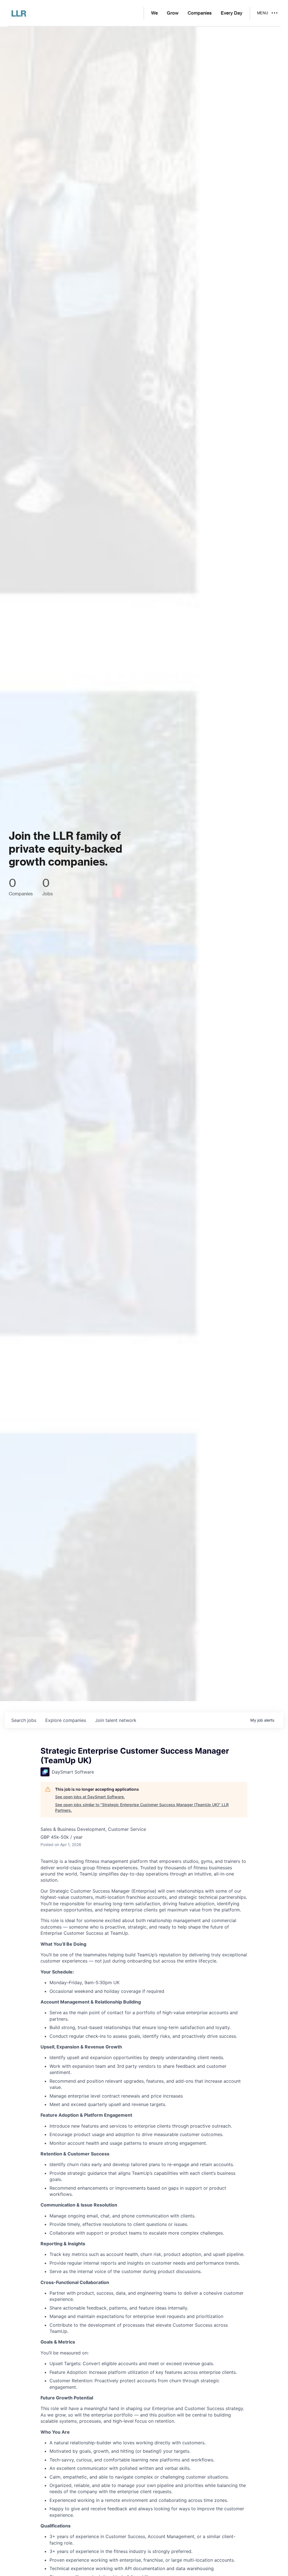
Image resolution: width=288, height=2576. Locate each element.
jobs (24, 1720)
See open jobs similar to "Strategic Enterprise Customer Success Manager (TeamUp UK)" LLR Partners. (142, 1807)
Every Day (232, 13)
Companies (200, 13)
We (154, 13)
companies (66, 1720)
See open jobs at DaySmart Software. (90, 1797)
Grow (173, 13)
